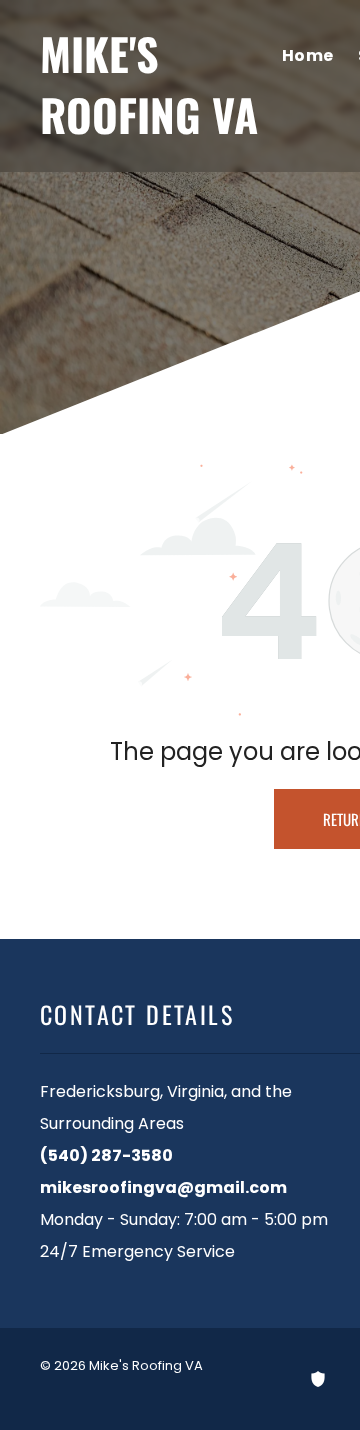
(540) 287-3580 (106, 1155)
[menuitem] (308, 56)
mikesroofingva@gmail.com (163, 1187)
